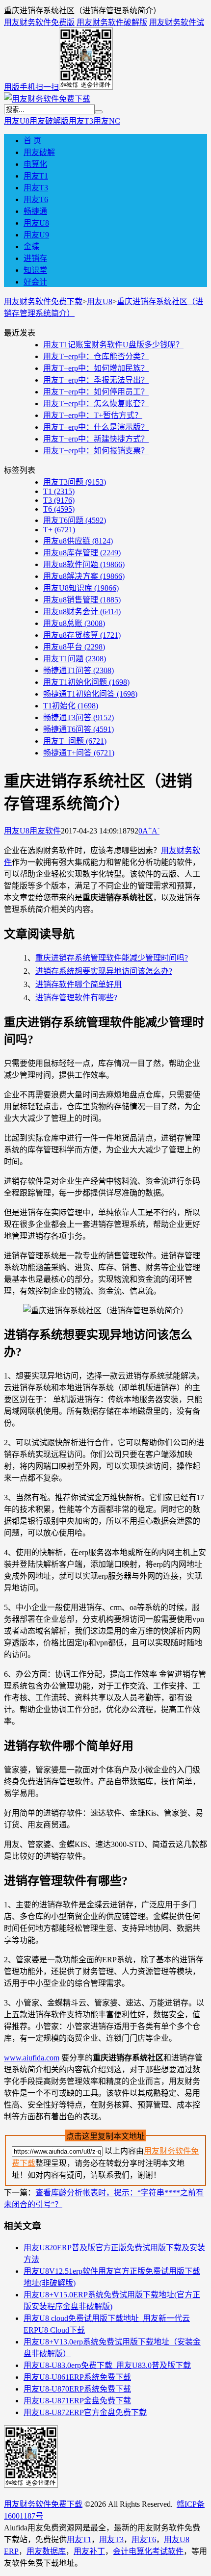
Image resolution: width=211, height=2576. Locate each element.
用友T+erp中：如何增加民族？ (96, 368)
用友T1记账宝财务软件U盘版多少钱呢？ (113, 345)
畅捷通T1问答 (79, 670)
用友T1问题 (75, 659)
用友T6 (36, 199)
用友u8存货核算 (82, 635)
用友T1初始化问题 (86, 682)
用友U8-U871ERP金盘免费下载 (77, 2401)
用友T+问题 (75, 741)
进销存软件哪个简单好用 (79, 984)
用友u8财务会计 (82, 611)
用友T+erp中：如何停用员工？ (96, 392)
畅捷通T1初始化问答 (90, 694)
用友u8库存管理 (82, 553)
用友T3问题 (75, 482)
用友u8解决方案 (84, 576)
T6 (59, 509)
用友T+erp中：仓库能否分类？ (96, 356)
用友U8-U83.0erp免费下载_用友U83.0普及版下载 (107, 2365)
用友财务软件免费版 (39, 22)
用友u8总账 (74, 623)
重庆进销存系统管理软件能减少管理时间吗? (112, 958)
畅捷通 (35, 211)
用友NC (107, 121)
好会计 (35, 282)
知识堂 (35, 270)
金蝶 (31, 247)
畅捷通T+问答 (79, 753)
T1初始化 (71, 706)
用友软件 (45, 831)
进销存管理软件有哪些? (76, 998)
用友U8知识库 (81, 588)
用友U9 (36, 235)
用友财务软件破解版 (112, 22)
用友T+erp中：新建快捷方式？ (96, 439)
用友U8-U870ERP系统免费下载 (77, 2389)
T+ (59, 530)
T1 (59, 491)
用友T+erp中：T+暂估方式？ (93, 415)
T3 (59, 500)
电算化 (35, 164)
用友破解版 (49, 121)
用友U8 (17, 121)
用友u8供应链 (78, 541)
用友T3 (81, 121)
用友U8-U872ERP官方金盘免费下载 (85, 2412)
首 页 (32, 141)
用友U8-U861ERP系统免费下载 (77, 2377)
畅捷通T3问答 (79, 717)
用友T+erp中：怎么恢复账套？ (96, 403)
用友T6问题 (75, 520)
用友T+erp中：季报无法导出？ (96, 380)
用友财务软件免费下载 (43, 301)
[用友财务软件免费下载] (47, 99)
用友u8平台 (74, 647)
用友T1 (36, 176)
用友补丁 (89, 2551)
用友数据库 (46, 2551)
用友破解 (39, 152)
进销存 (35, 258)
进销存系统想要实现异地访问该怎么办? (104, 971)
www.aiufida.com (32, 2058)
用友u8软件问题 (84, 564)
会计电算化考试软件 (148, 2551)
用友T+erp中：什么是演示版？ (96, 427)
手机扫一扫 (39, 87)
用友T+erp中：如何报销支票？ (96, 451)
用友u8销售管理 (82, 600)
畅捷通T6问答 (79, 729)
